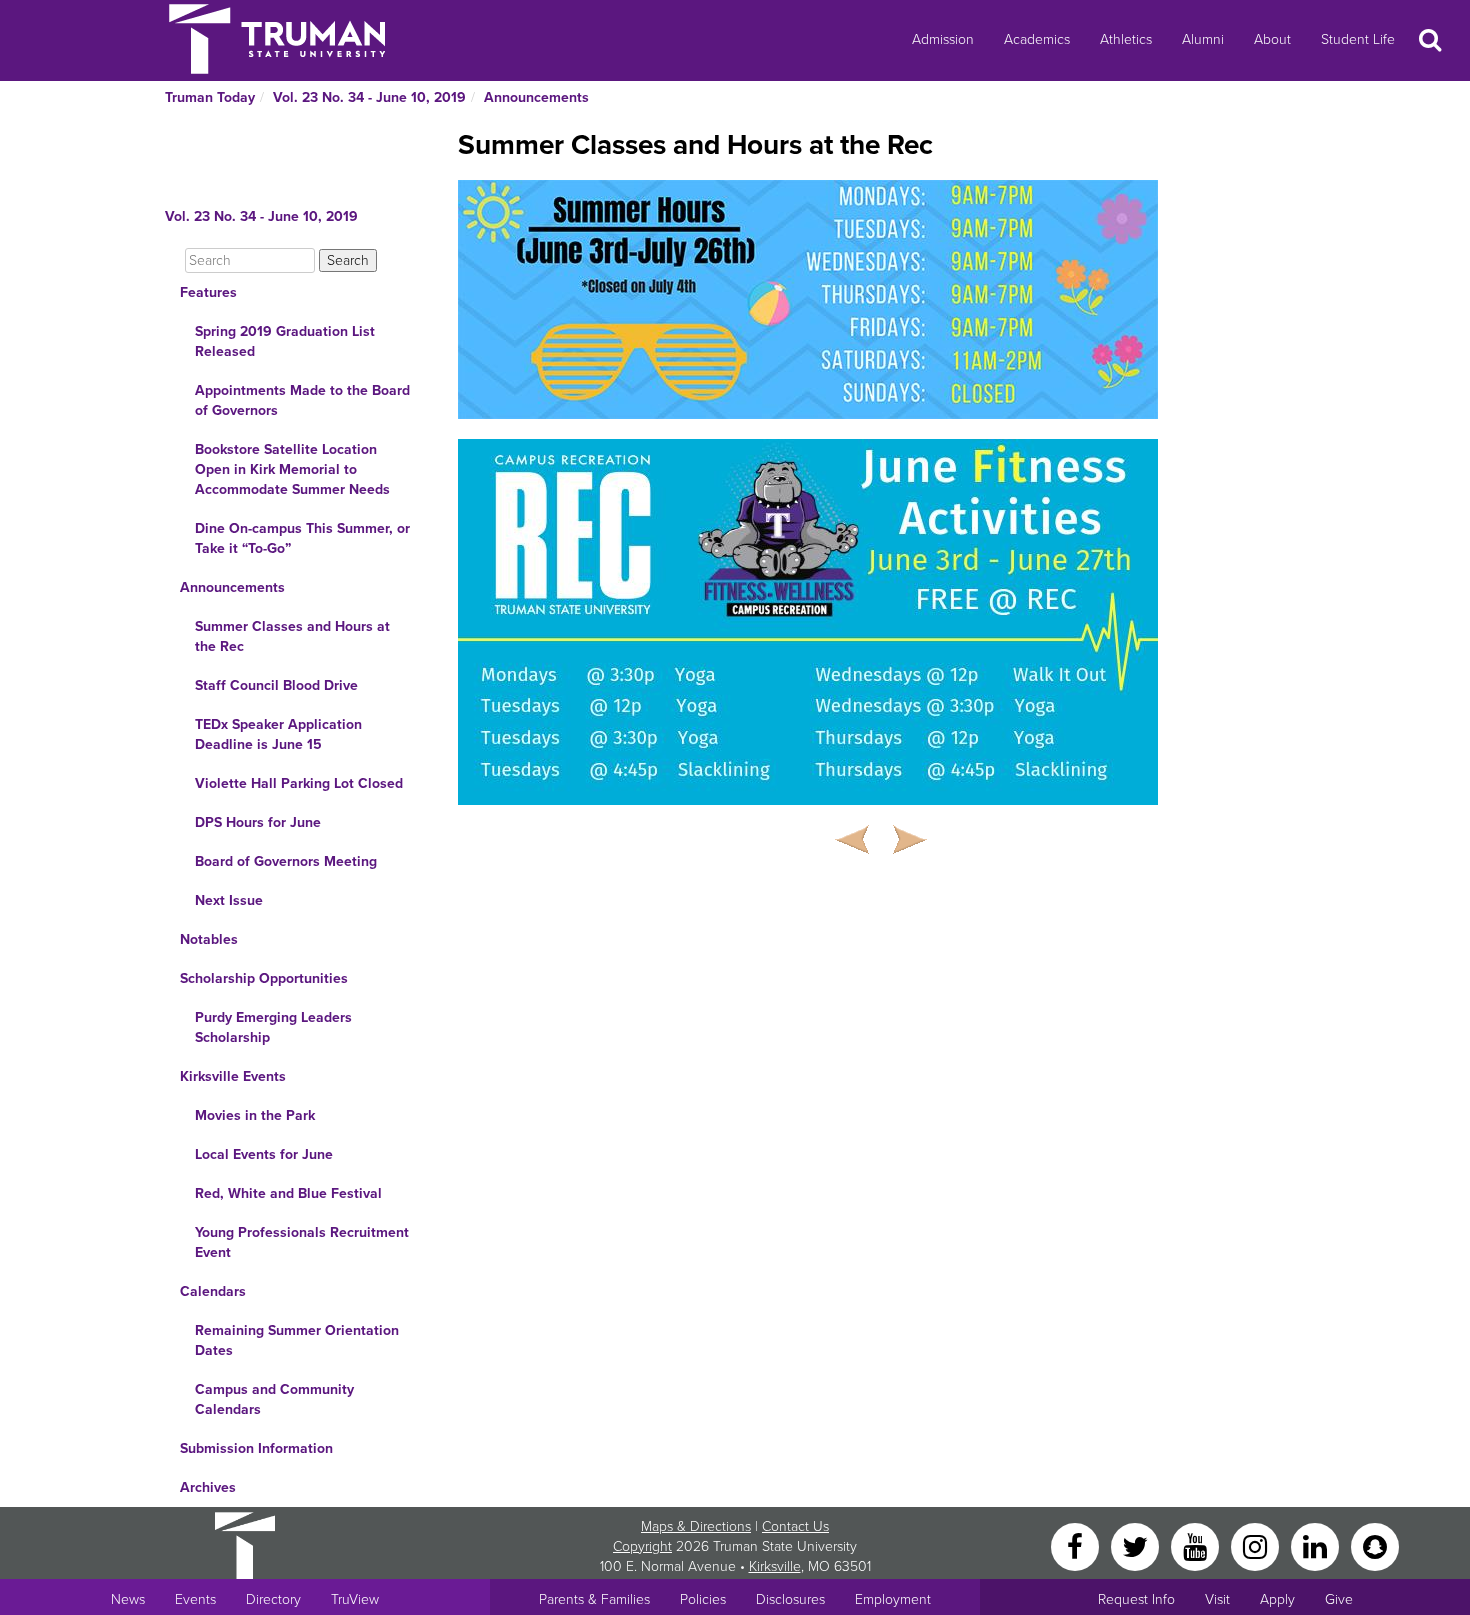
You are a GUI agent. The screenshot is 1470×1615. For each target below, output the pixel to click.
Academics (1037, 39)
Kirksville (775, 1566)
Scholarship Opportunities (264, 978)
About (1272, 39)
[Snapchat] (1375, 1545)
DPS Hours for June (258, 822)
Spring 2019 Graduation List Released (285, 341)
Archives (208, 1487)
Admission (943, 39)
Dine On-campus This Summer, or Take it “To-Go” (302, 538)
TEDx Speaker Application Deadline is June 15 (278, 734)
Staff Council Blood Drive (276, 685)
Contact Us (795, 1526)
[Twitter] (1137, 1545)
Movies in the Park (255, 1115)
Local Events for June (264, 1154)
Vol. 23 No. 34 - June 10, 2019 (369, 97)
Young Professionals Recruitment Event (302, 1242)
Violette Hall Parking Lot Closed (299, 783)
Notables (209, 939)
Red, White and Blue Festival (288, 1193)
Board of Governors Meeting (286, 861)
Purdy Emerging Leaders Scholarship (273, 1027)
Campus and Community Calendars (274, 1399)
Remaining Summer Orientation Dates (297, 1340)
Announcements (536, 97)
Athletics (1126, 39)
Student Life (1358, 39)
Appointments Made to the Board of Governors (302, 400)
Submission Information (256, 1448)
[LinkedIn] (1317, 1545)
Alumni (1203, 39)
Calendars (213, 1291)
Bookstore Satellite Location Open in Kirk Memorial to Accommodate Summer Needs (292, 469)
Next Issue (229, 900)
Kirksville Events (233, 1076)
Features (208, 292)
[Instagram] (1257, 1545)
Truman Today (210, 97)
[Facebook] (1077, 1545)
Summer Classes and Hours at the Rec (292, 636)
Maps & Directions (696, 1526)
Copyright (642, 1546)
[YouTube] (1197, 1545)
